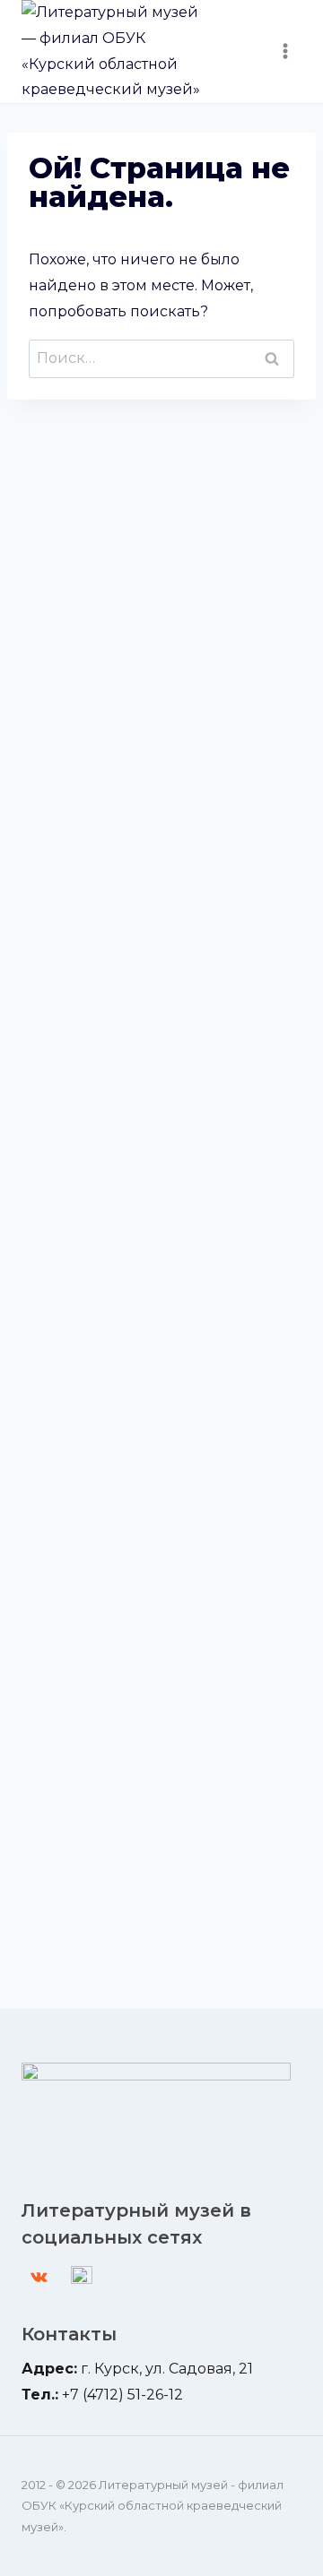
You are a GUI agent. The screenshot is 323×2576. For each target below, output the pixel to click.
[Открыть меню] (285, 52)
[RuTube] (82, 2277)
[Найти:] (161, 358)
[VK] (39, 2277)
